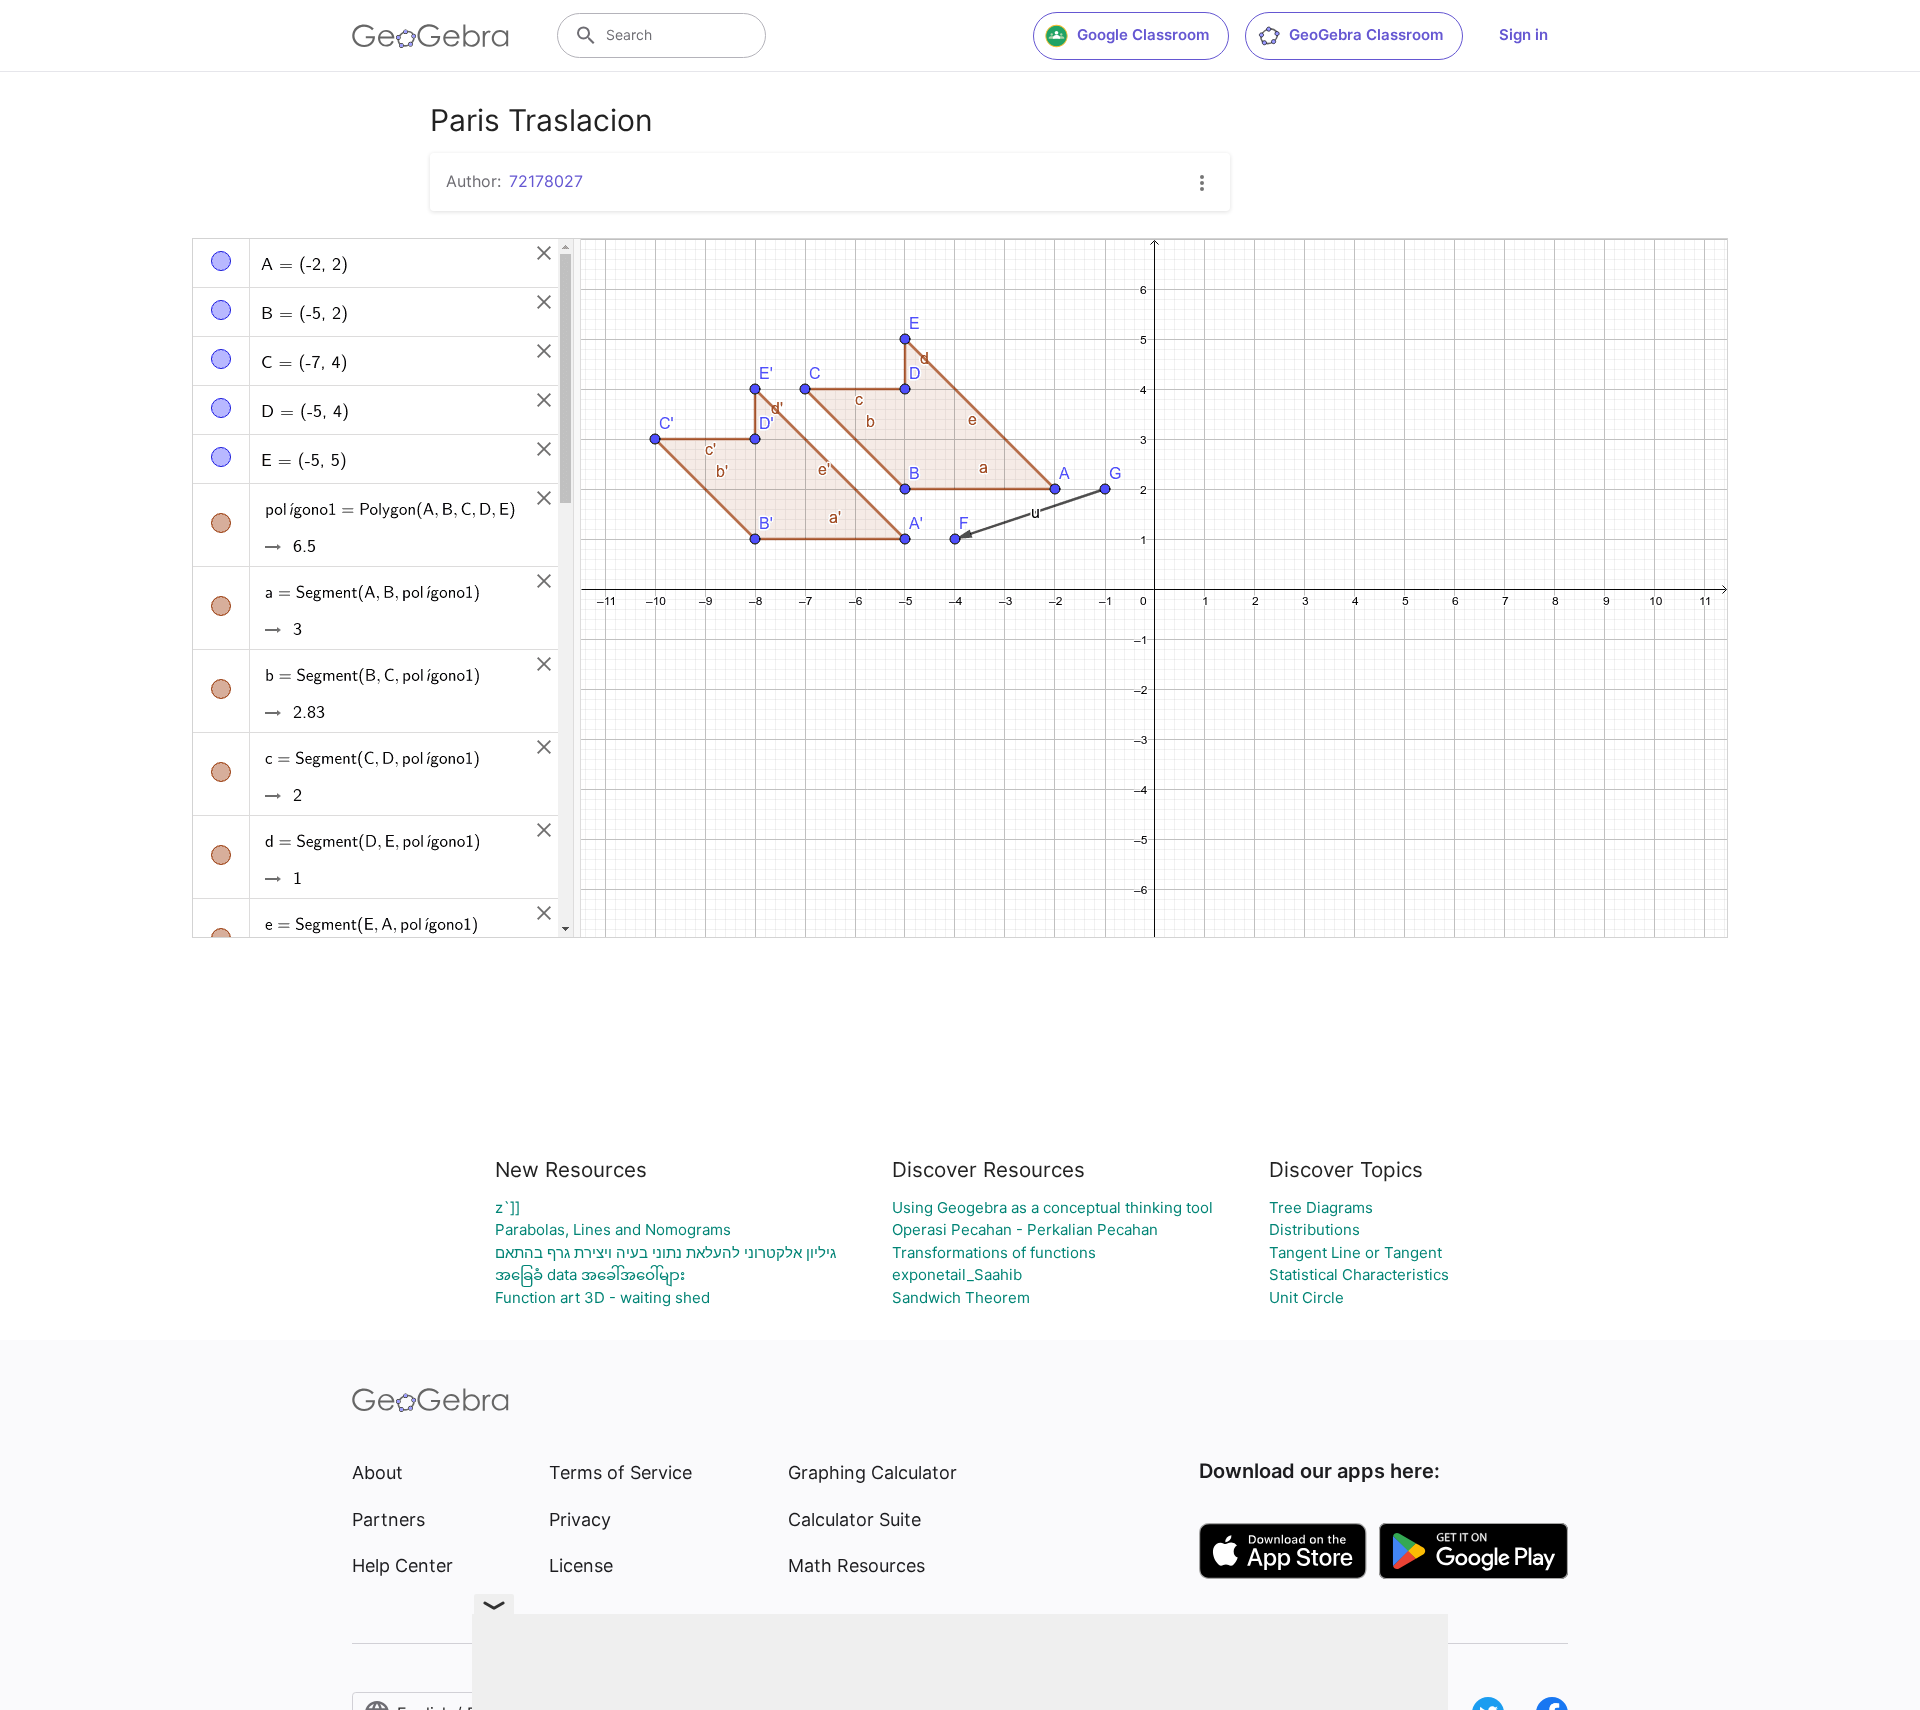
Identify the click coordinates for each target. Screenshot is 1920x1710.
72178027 (546, 181)
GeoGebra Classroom (1366, 34)
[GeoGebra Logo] (430, 36)
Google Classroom (1143, 34)
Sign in (1523, 34)
